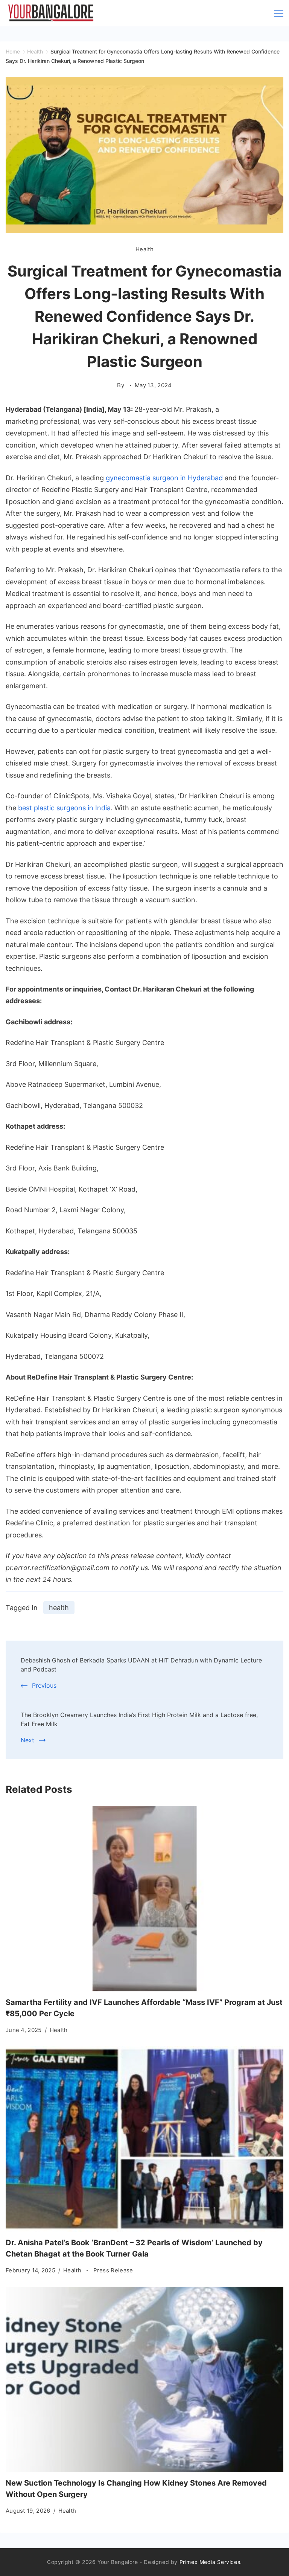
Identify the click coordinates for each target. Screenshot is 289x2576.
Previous (44, 1685)
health (59, 1608)
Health (144, 249)
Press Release (113, 2270)
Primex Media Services (210, 2562)
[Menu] (279, 13)
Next (27, 1740)
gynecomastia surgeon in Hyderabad (164, 478)
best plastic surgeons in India (64, 808)
